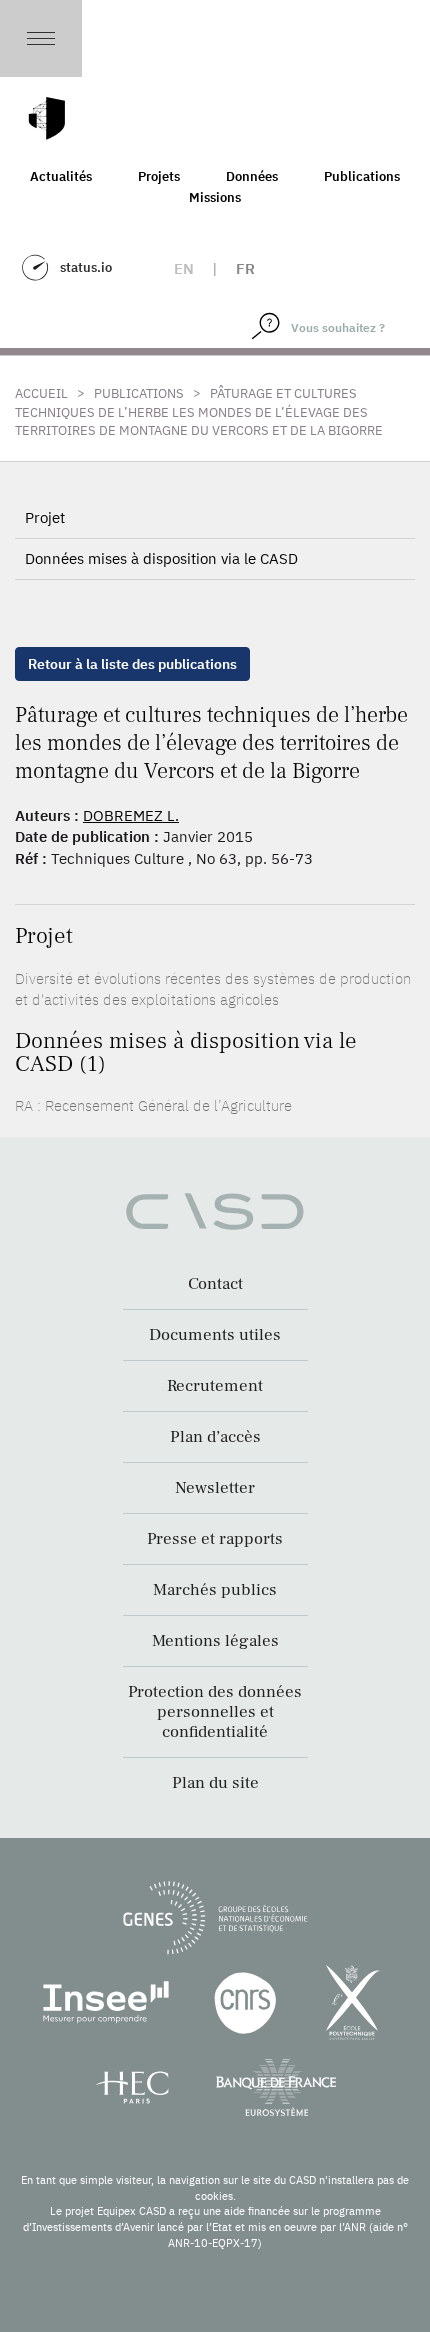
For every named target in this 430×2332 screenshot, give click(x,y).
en (184, 268)
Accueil (41, 393)
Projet (45, 517)
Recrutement (215, 1386)
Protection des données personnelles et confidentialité (215, 1712)
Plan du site (215, 1783)
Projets (159, 176)
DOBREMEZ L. (131, 815)
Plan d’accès (215, 1437)
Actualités (61, 176)
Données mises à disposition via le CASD (161, 558)
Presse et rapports (215, 1539)
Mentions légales (215, 1641)
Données (252, 176)
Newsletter (215, 1488)
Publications (362, 176)
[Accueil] (47, 118)
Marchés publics (215, 1590)
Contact (215, 1284)
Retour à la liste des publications (132, 664)
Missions (215, 197)
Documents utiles (215, 1335)
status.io (86, 267)
